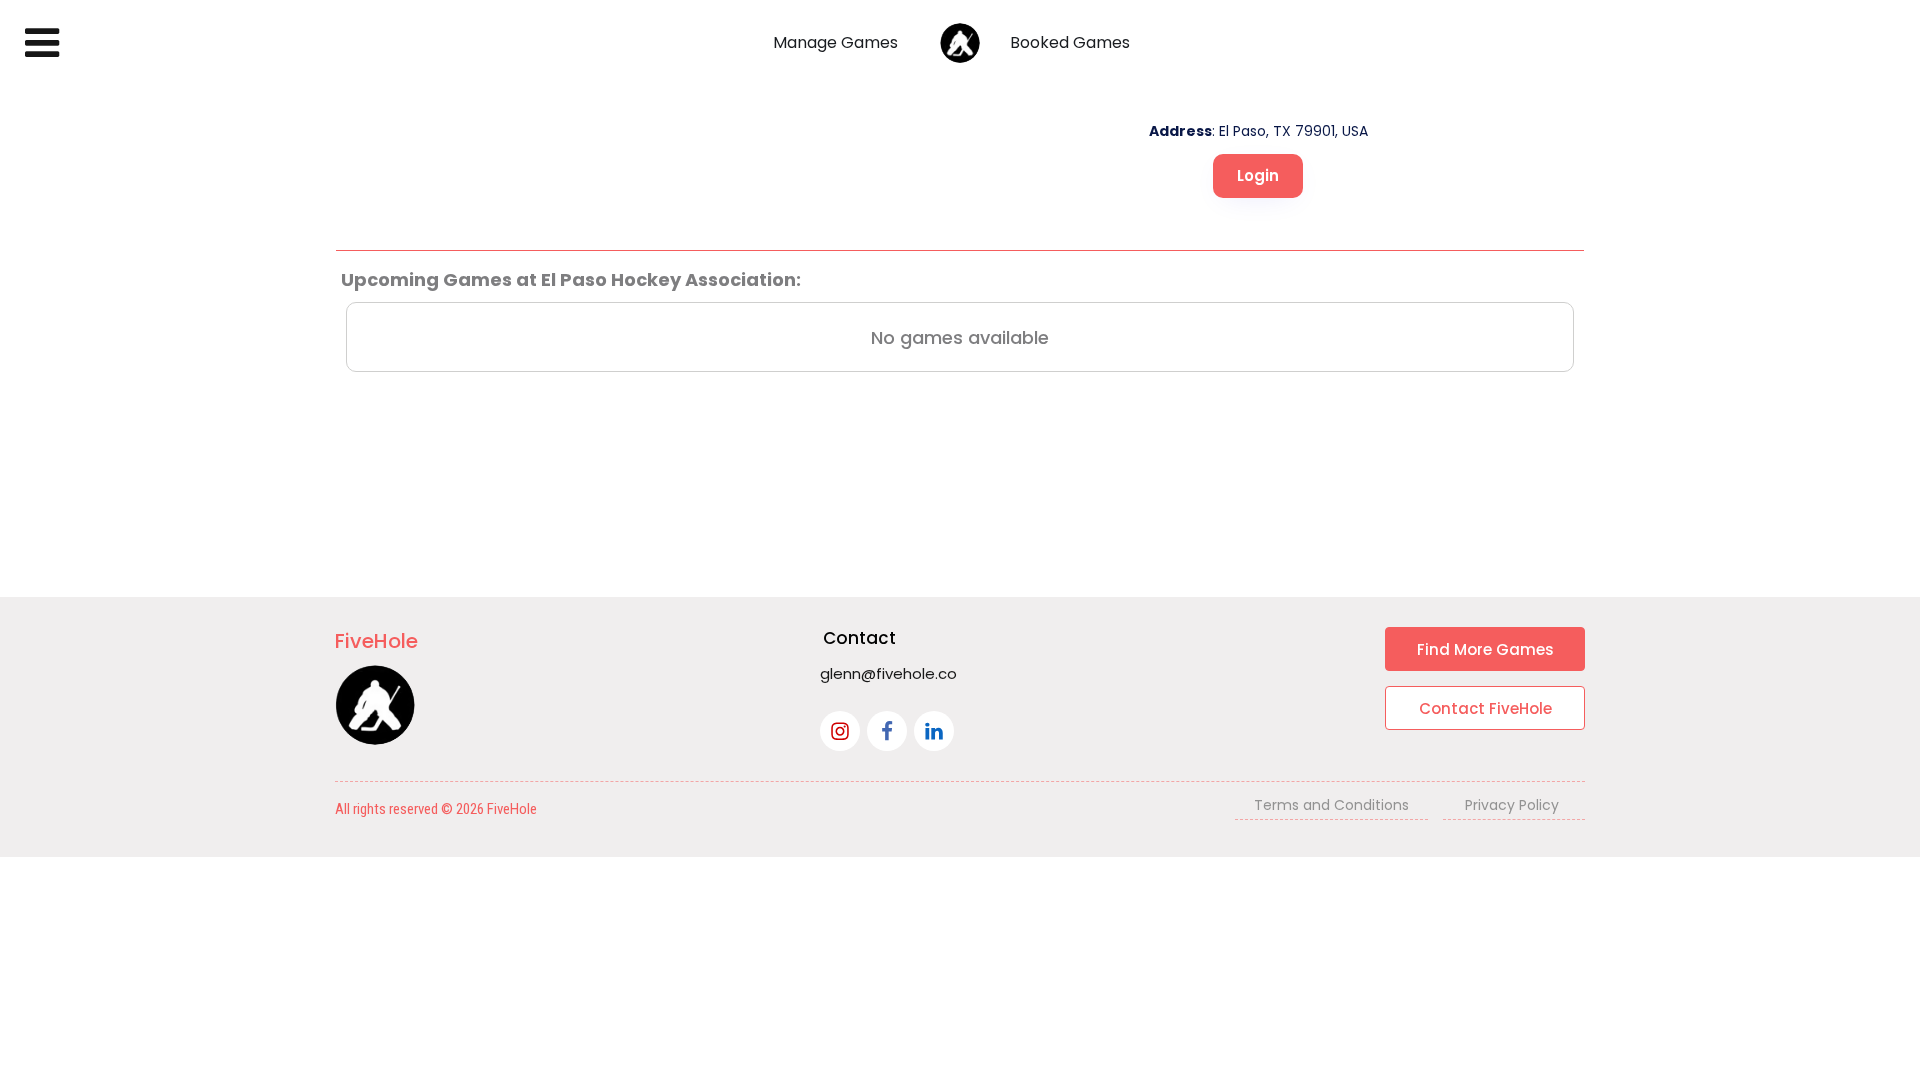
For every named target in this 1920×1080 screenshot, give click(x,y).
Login (1258, 175)
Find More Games (1485, 649)
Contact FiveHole (1485, 708)
